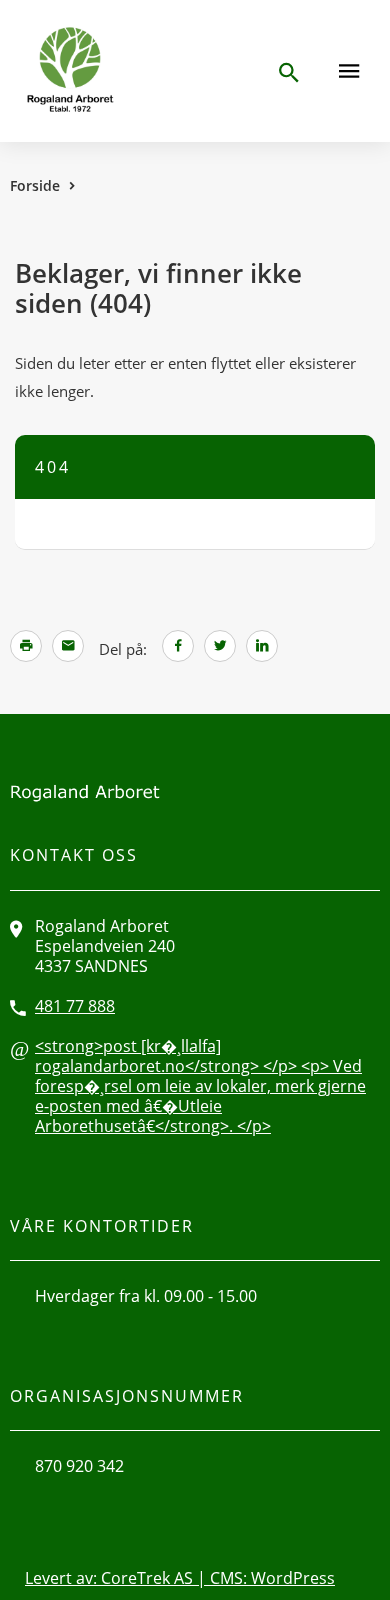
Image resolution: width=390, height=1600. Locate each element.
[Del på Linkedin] (262, 646)
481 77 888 (75, 1006)
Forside (35, 185)
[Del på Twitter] (220, 646)
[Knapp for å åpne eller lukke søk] (288, 73)
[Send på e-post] (68, 646)
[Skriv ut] (26, 646)
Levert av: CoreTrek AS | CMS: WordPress (180, 1578)
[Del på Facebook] (178, 646)
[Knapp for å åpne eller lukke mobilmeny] (349, 71)
